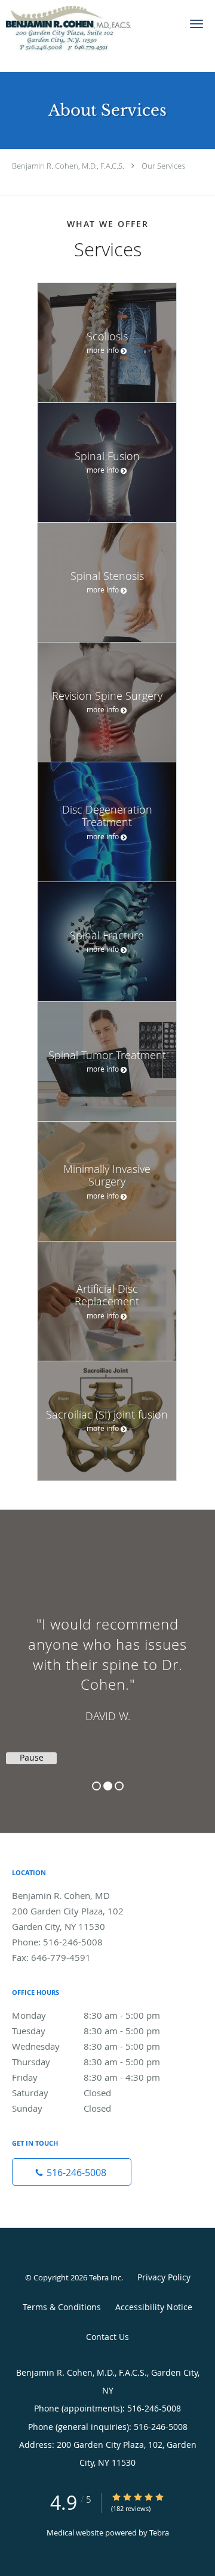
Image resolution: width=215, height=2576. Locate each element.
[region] (107, 1659)
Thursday (86, 2062)
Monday (86, 2015)
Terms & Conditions (62, 2307)
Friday (86, 2077)
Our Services (163, 166)
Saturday (62, 2093)
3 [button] (119, 1786)
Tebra (159, 2532)
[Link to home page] (89, 36)
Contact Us (107, 2337)
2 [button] (108, 1786)
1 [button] (96, 1786)
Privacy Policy (164, 2277)
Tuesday (86, 2031)
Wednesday (86, 2046)
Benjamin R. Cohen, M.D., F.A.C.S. (68, 166)
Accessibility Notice (154, 2307)
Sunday (62, 2108)
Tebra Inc (105, 2277)
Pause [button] (32, 1758)
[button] (196, 24)
